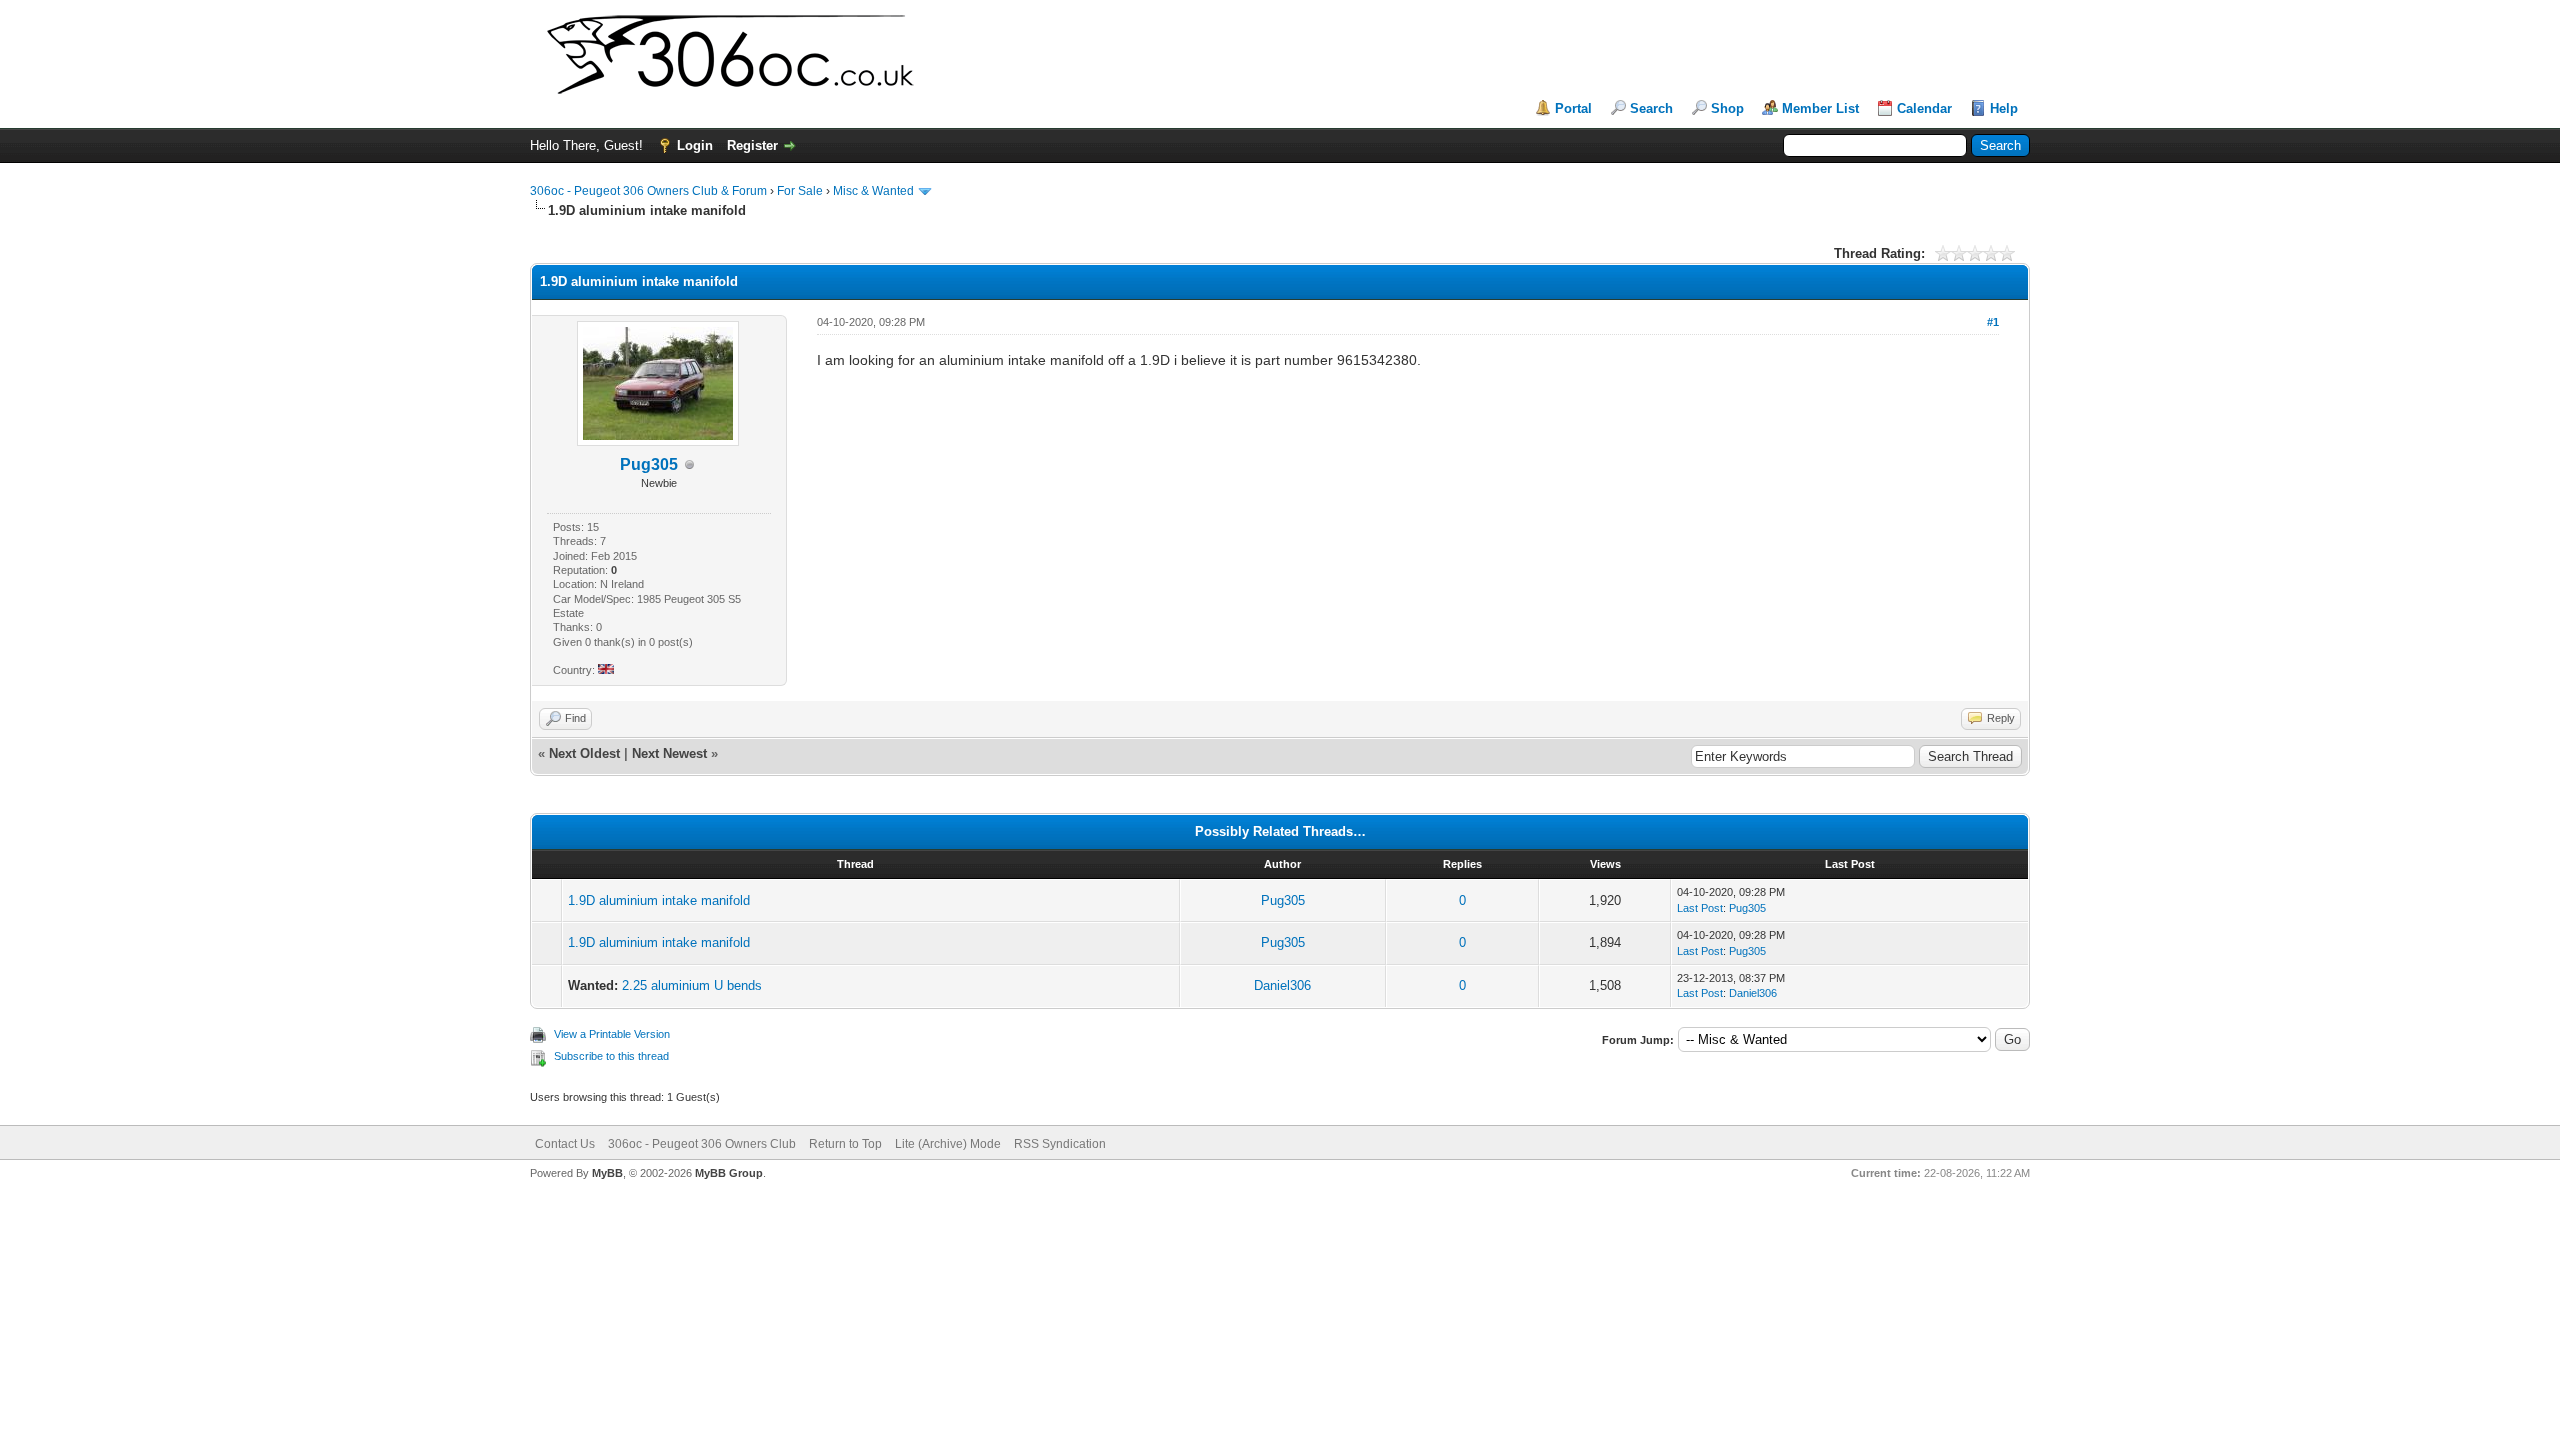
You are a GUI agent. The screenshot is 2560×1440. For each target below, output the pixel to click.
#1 (1993, 322)
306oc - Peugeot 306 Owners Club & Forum (648, 191)
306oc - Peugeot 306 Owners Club (702, 1144)
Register (752, 145)
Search (1651, 108)
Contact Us (565, 1144)
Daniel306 (1282, 985)
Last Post (1700, 908)
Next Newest (669, 753)
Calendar (1924, 108)
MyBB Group (729, 1173)
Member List (1820, 108)
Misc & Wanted (873, 191)
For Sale (800, 191)
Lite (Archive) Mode (948, 1144)
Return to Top (845, 1144)
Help (2004, 108)
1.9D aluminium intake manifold (659, 900)
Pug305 (1283, 900)
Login (695, 145)
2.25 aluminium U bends (692, 985)
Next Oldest (584, 753)
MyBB (607, 1173)
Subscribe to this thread (611, 1056)
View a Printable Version (612, 1034)
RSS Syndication (1060, 1144)
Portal (1573, 108)
